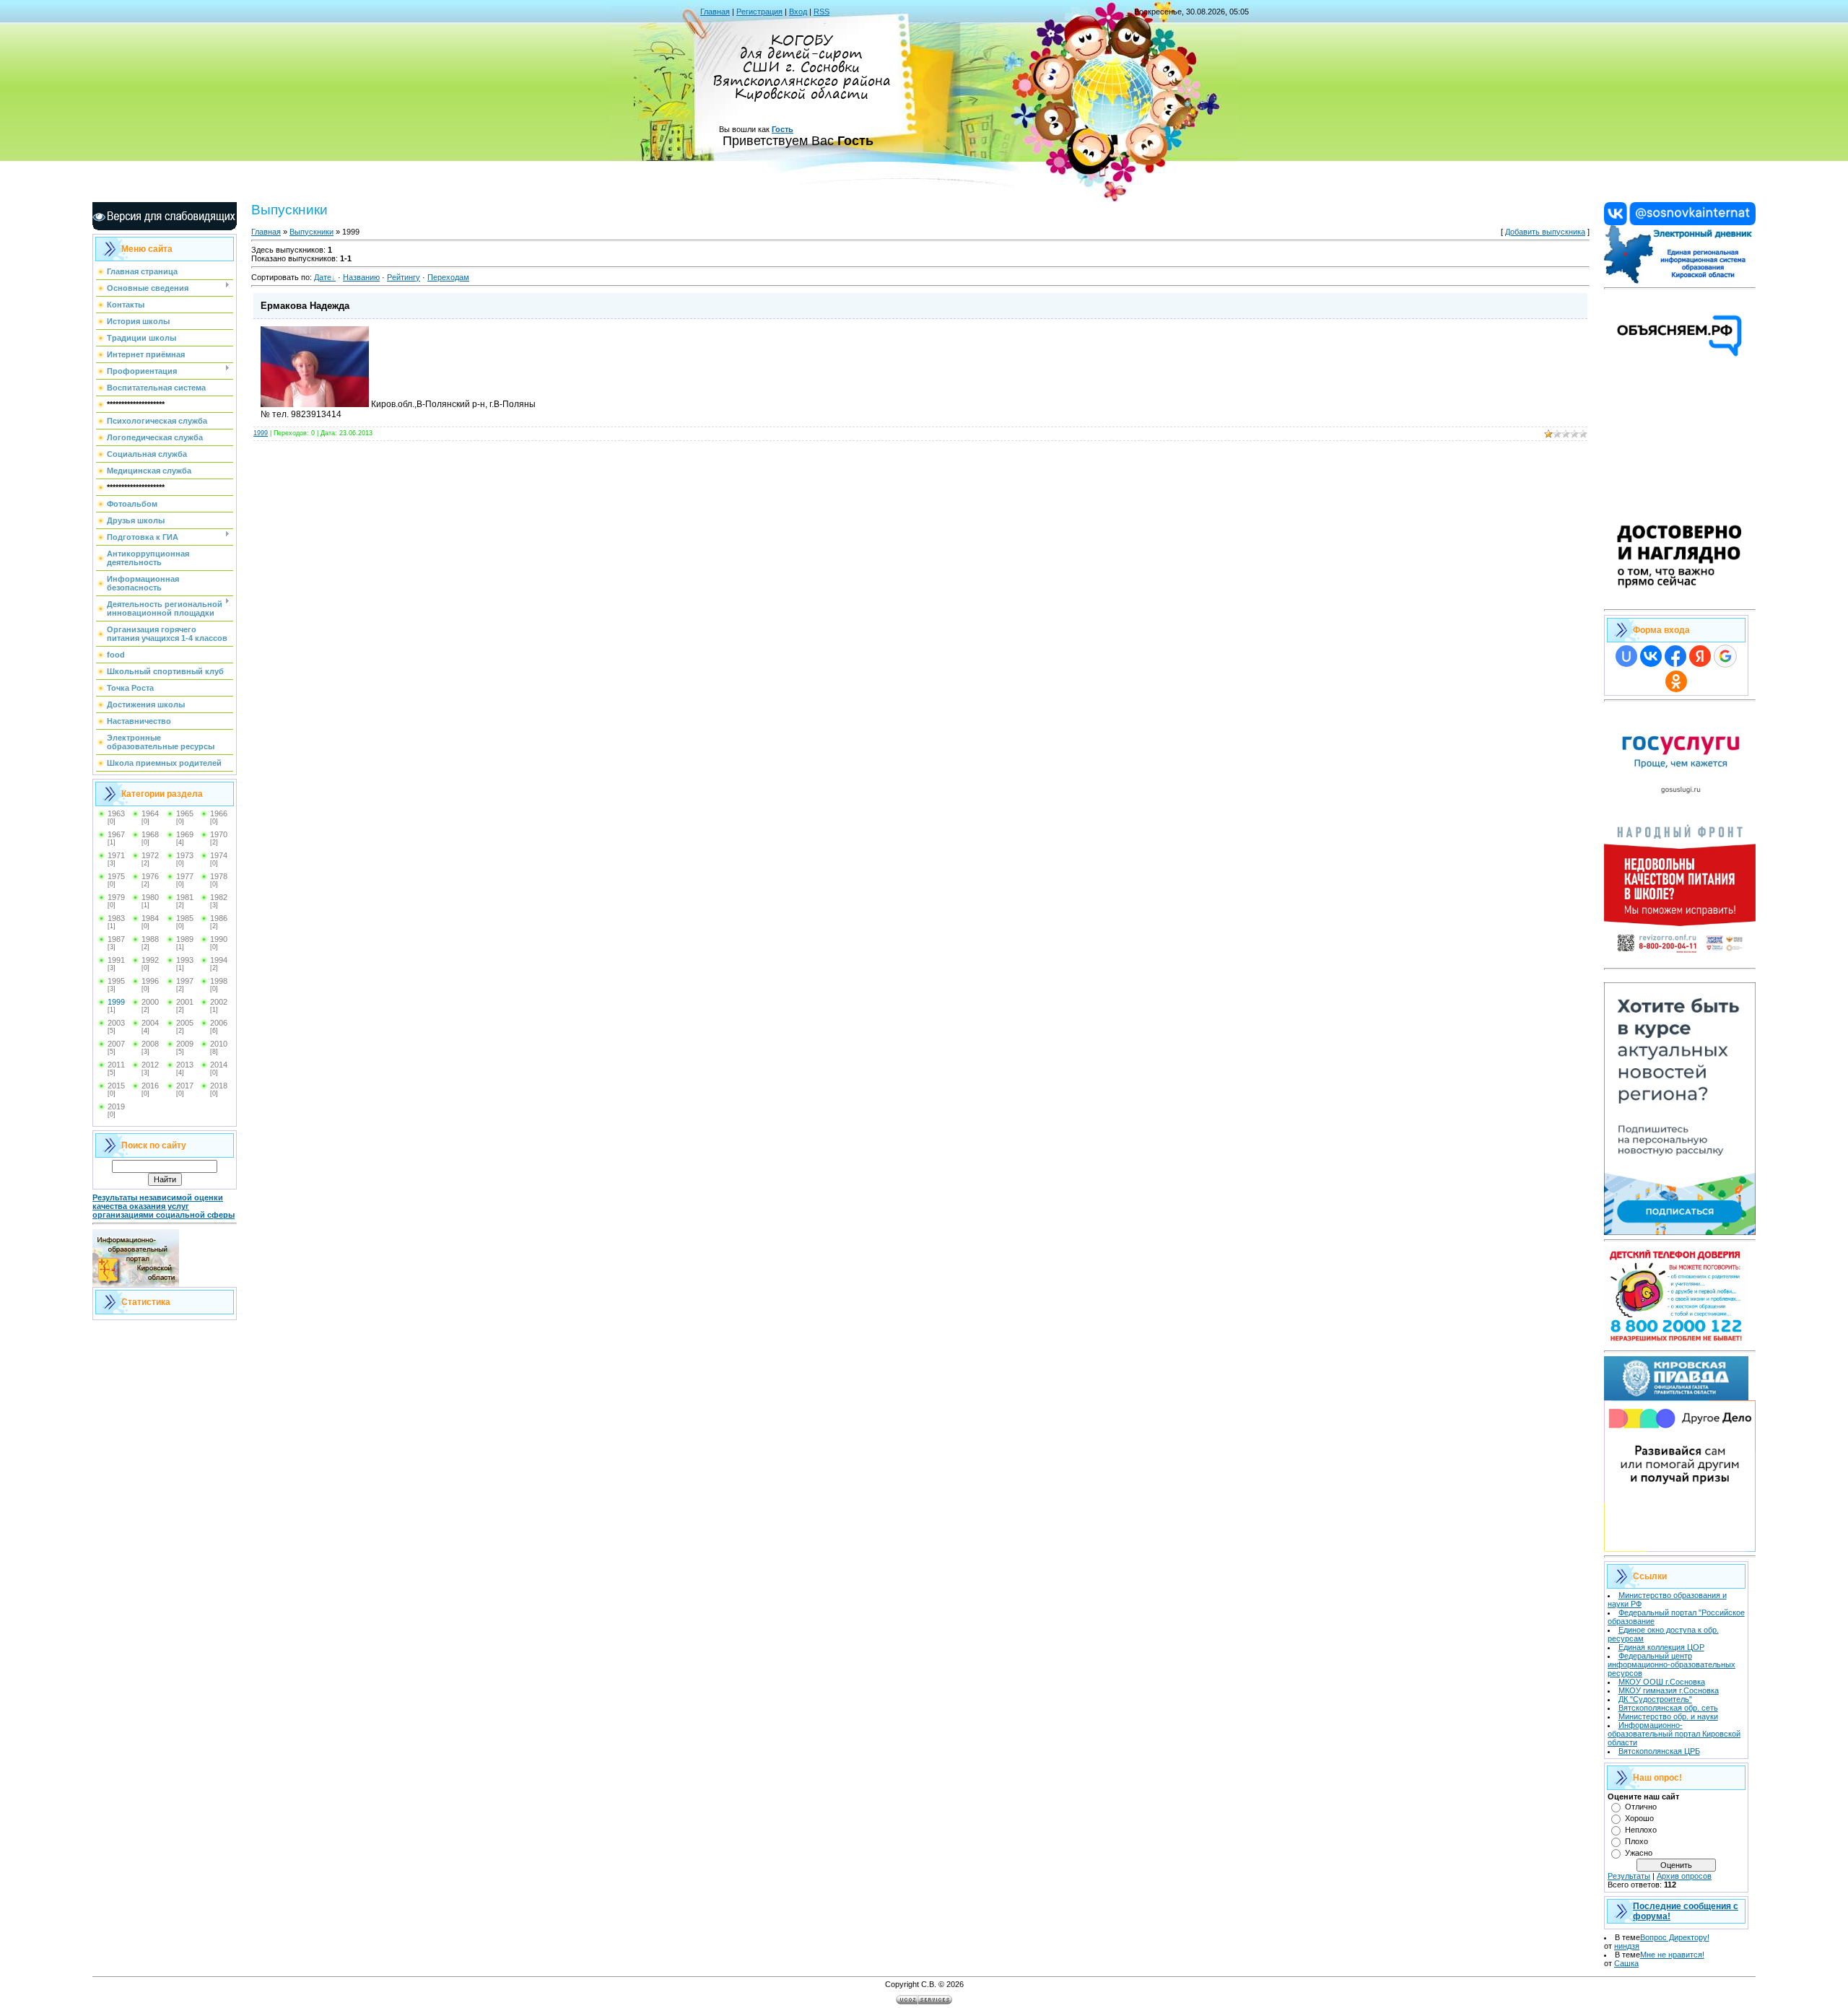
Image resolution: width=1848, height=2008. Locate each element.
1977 (185, 876)
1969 (185, 834)
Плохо (1636, 1841)
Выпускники (311, 232)
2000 (150, 1002)
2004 (150, 1023)
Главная (715, 12)
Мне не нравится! (1672, 1955)
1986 (219, 918)
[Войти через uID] (1626, 656)
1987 (116, 939)
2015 (116, 1086)
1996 (150, 981)
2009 (185, 1044)
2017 (185, 1086)
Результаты (1629, 1876)
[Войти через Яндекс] (1700, 656)
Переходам (448, 277)
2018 (219, 1086)
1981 (185, 897)
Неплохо (1641, 1830)
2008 (150, 1044)
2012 (150, 1065)
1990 (219, 939)
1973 (185, 855)
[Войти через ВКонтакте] (1651, 656)
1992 (150, 960)
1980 (150, 897)
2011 (116, 1065)
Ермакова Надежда (305, 306)
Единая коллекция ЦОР (1661, 1647)
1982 (219, 897)
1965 (185, 813)
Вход (798, 12)
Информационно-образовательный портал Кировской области (1674, 1734)
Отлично (1641, 1807)
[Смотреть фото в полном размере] (315, 404)
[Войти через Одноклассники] (1676, 681)
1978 (219, 876)
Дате (323, 277)
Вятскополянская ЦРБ (1659, 1751)
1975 (116, 876)
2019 (116, 1106)
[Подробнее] (1680, 602)
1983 (116, 918)
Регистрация (759, 12)
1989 (185, 939)
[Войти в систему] (1680, 281)
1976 (150, 876)
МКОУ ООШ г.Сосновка (1662, 1682)
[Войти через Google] (1725, 656)
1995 (116, 981)
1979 (116, 897)
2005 (185, 1023)
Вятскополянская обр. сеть (1668, 1708)
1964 (150, 813)
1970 (219, 834)
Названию (361, 277)
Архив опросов (1684, 1876)
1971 (116, 855)
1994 (219, 960)
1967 (116, 834)
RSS (821, 12)
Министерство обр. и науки (1668, 1716)
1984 (150, 918)
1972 (150, 855)
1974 (219, 855)
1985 (185, 918)
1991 (116, 960)
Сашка (1626, 1963)
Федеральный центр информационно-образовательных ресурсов (1672, 1664)
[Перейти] (1680, 222)
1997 (185, 981)
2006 (219, 1023)
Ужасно (1639, 1853)
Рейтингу (404, 277)
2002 (219, 1002)
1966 (219, 813)
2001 (185, 1002)
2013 (185, 1065)
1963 (116, 813)
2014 (219, 1065)
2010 (219, 1044)
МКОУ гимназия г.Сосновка (1669, 1690)
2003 (116, 1023)
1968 (150, 834)
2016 (150, 1086)
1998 (219, 981)
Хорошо (1639, 1818)
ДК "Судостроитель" (1655, 1699)
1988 (150, 939)
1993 (185, 960)
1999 (116, 1002)
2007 (116, 1044)
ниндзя (1627, 1946)
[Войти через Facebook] (1675, 656)
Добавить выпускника (1545, 232)
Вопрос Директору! (1675, 1937)
